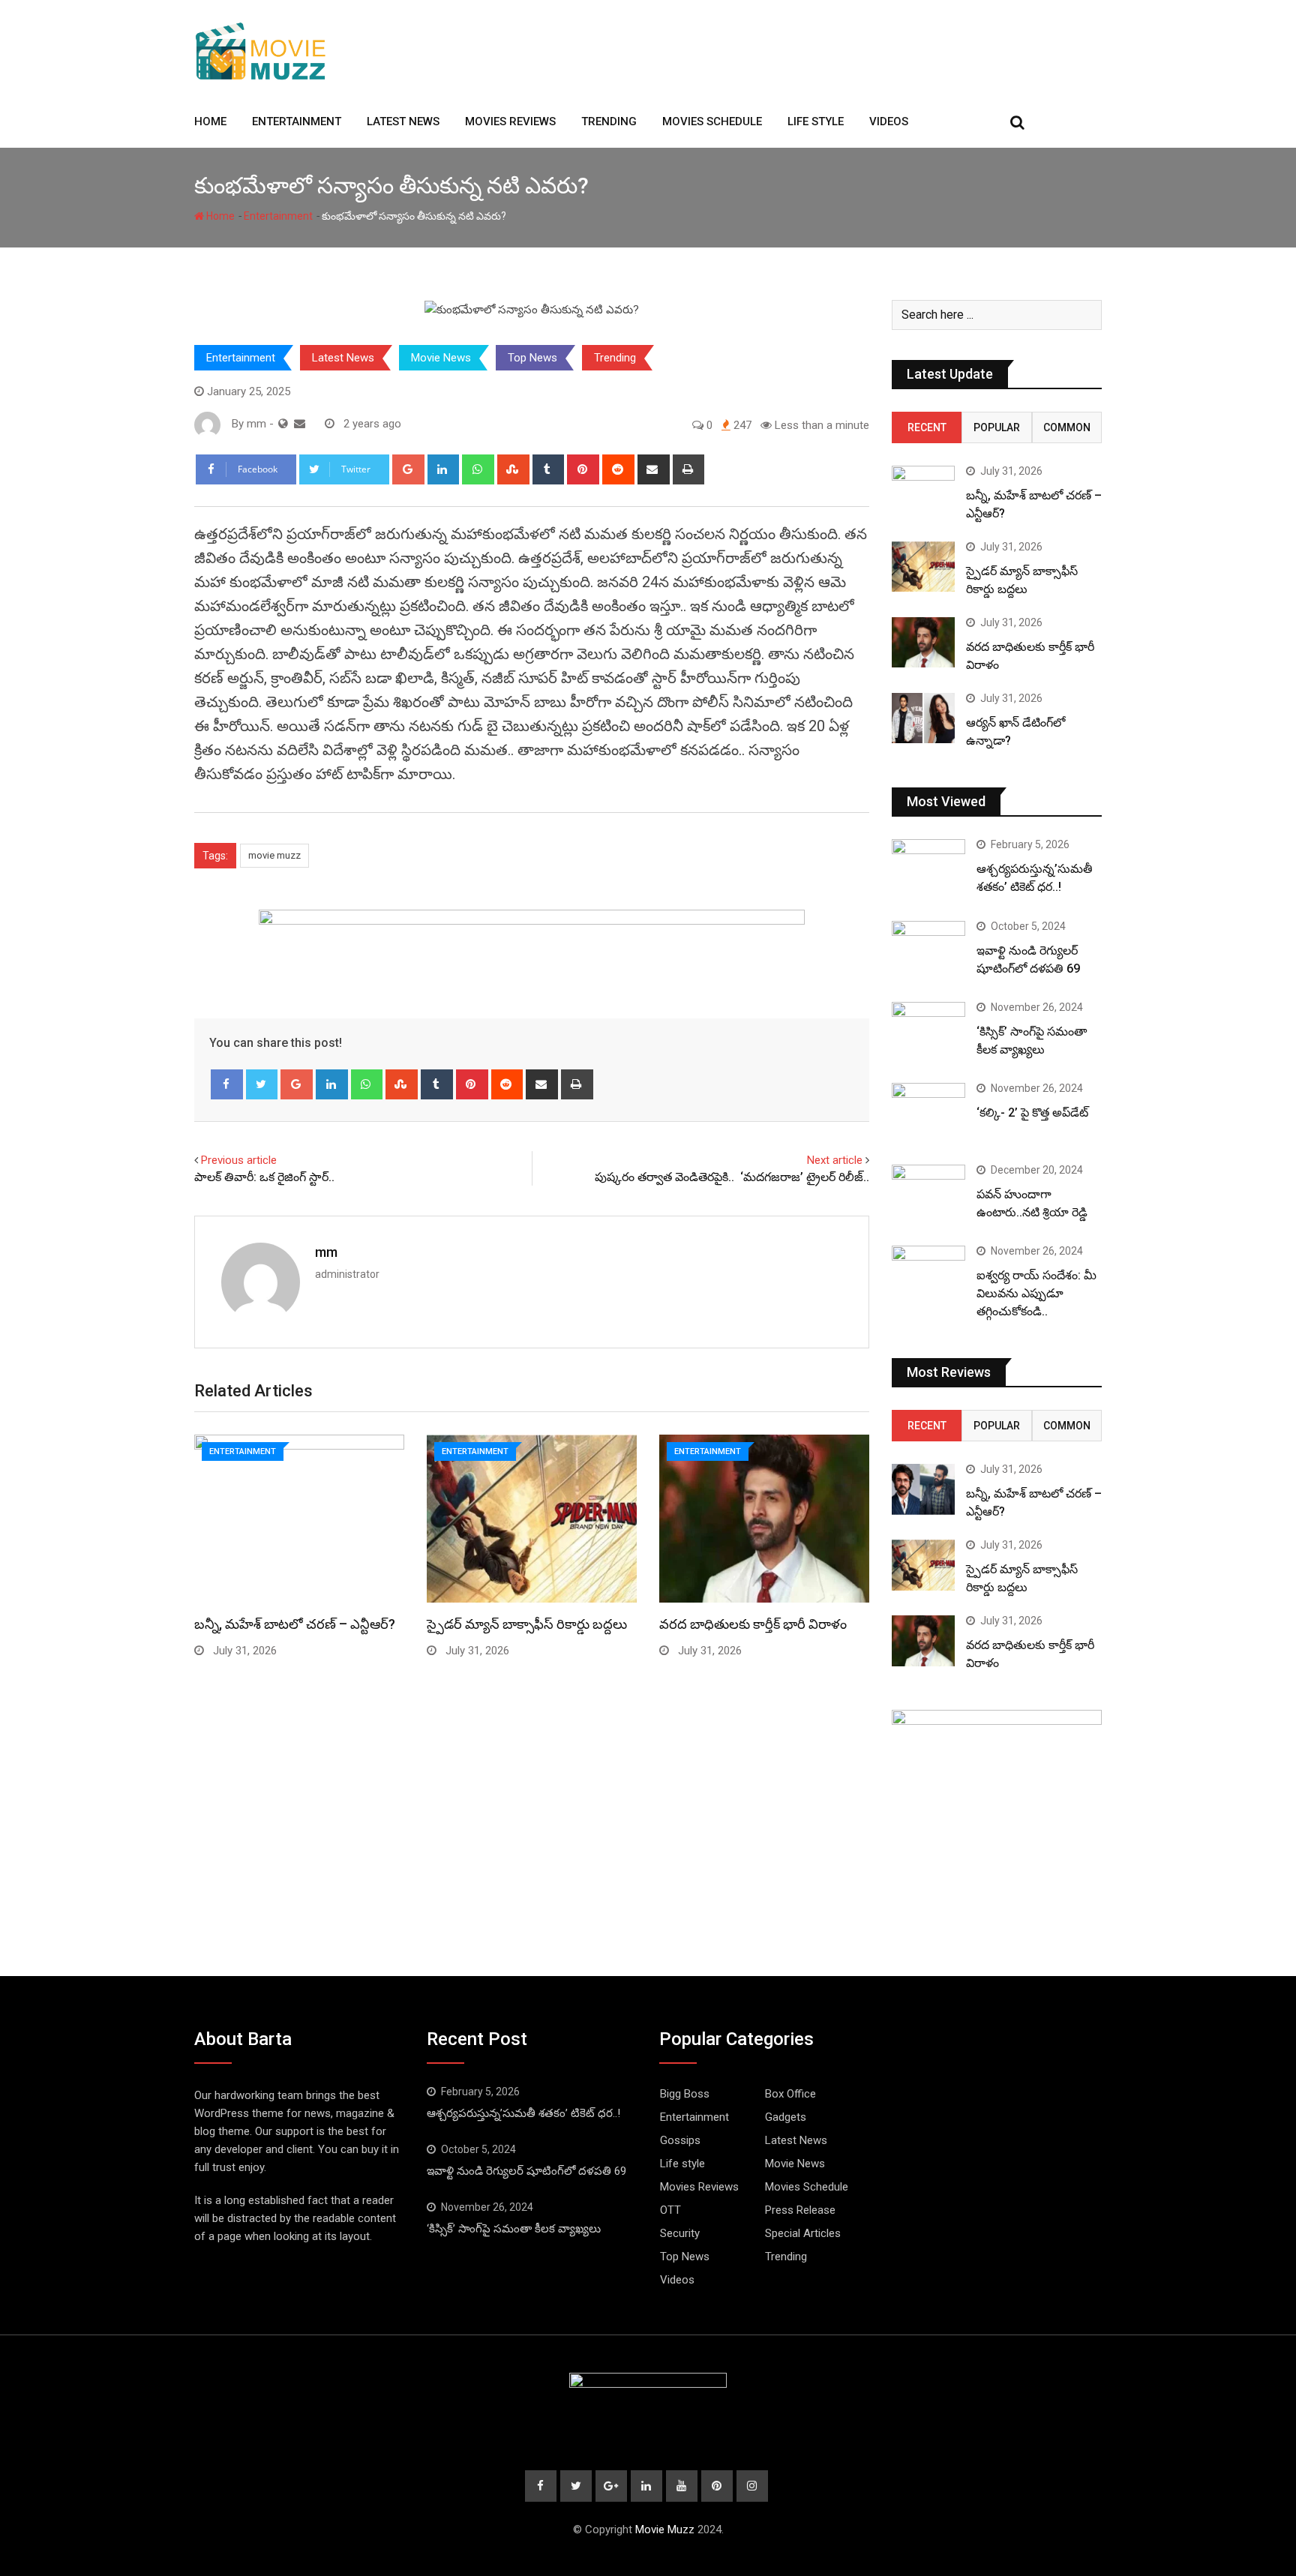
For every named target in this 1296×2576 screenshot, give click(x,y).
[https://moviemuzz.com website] (283, 424)
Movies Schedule (712, 121)
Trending (609, 121)
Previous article (239, 1160)
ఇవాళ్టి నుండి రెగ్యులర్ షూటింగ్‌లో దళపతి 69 (526, 2171)
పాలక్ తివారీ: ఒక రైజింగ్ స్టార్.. (264, 1177)
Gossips (680, 2140)
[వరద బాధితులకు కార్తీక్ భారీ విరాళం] (923, 642)
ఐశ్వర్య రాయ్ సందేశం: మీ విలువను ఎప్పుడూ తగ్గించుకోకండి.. (1036, 1293)
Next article (835, 1160)
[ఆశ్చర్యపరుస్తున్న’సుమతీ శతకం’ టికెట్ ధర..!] (928, 868)
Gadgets (786, 2117)
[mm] (300, 424)
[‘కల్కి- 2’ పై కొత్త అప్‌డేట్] (928, 1112)
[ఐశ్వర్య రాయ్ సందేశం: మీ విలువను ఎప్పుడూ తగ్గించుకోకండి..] (928, 1275)
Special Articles (803, 2233)
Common (1067, 427)
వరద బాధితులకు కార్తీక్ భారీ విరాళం (753, 1624)
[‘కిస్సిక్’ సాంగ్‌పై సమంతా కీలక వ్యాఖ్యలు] (928, 1031)
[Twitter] (262, 1084)
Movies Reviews (510, 121)
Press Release (800, 2210)
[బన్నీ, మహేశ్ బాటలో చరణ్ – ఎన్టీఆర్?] (923, 491)
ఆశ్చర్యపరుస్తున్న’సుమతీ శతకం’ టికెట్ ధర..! (523, 2113)
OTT (670, 2210)
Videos (889, 121)
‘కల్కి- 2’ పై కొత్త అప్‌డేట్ (1032, 1113)
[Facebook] (227, 1084)
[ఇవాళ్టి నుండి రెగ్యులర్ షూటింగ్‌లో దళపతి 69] (928, 950)
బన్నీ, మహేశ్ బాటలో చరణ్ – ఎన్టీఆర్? (295, 1624)
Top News (532, 358)
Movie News (441, 358)
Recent (927, 427)
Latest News (403, 121)
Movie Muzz (665, 2530)
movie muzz (274, 855)
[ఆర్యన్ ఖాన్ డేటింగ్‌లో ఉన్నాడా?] (923, 718)
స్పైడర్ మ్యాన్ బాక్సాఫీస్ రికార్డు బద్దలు (527, 1624)
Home (210, 121)
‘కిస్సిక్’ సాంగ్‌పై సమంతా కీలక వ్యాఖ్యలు (514, 2229)
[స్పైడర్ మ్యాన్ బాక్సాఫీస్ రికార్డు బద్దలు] (923, 567)
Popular (997, 427)
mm (326, 1252)
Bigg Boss (685, 2094)
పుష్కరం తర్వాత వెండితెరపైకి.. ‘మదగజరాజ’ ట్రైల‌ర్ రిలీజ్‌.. (732, 1177)
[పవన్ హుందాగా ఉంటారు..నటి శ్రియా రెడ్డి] (928, 1194)
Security (680, 2233)
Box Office (790, 2094)
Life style (816, 121)
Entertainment (297, 121)
